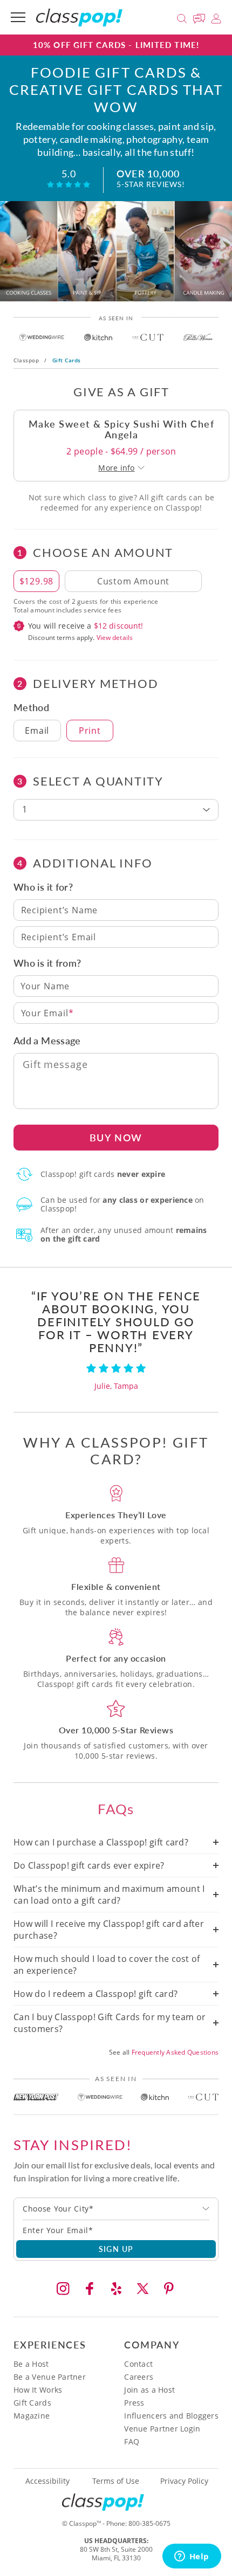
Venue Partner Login (162, 2429)
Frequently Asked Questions (175, 2052)
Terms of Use (116, 2481)
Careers (139, 2377)
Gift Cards (32, 2403)
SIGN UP (116, 2249)
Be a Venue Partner (50, 2377)
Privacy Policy (184, 2481)
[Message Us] (201, 17)
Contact (138, 2364)
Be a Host (31, 2364)
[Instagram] (63, 2289)
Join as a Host (149, 2390)
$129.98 (37, 581)
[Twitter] (142, 2289)
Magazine (32, 2416)
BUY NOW (116, 1137)
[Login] (216, 17)
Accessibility (47, 2481)
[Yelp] (116, 2289)
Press (134, 2403)
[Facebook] (90, 2289)
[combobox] (116, 2209)
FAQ (132, 2441)
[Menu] (18, 17)
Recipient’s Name (60, 910)
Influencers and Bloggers (171, 2416)
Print (90, 731)
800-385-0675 (149, 2523)
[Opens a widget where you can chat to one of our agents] (192, 2557)
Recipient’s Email (59, 937)
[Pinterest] (169, 2289)
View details (115, 638)
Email (37, 731)
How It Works (38, 2390)
